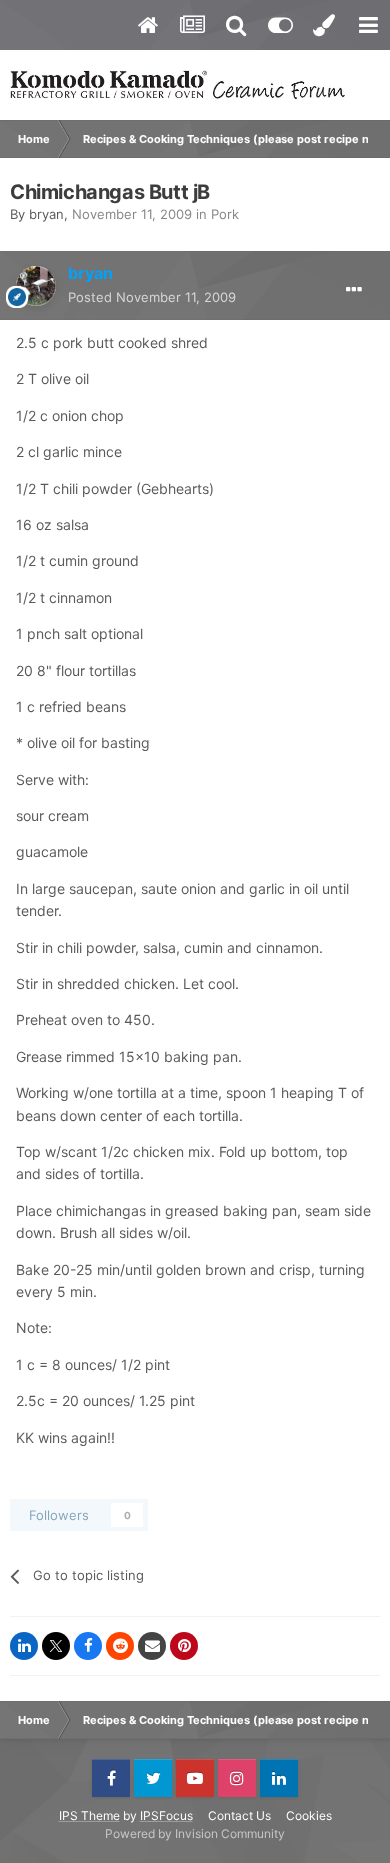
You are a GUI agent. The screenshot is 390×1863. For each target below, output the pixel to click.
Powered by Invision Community (195, 1833)
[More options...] (354, 290)
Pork (225, 214)
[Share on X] (56, 1646)
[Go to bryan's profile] (36, 286)
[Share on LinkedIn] (24, 1646)
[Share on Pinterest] (184, 1646)
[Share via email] (152, 1646)
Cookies (309, 1815)
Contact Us (239, 1815)
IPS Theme (89, 1815)
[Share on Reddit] (120, 1646)
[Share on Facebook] (88, 1646)
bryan (46, 214)
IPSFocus (166, 1815)
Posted (152, 297)
